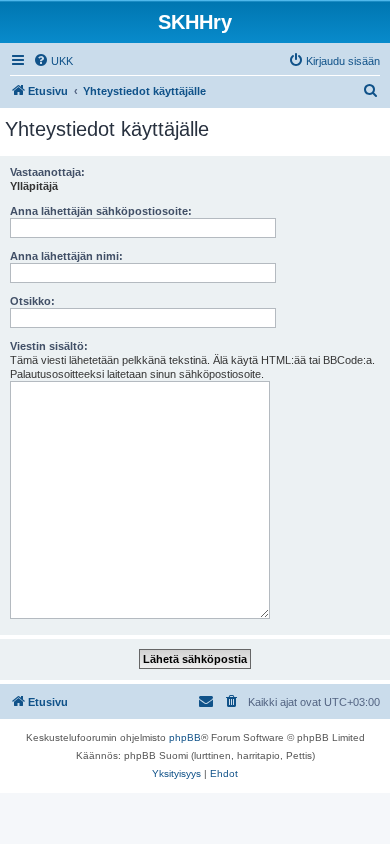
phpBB (185, 737)
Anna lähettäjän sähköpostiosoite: (101, 211)
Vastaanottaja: (47, 172)
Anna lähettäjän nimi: (66, 256)
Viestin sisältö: (49, 346)
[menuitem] (53, 61)
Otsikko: (32, 301)
